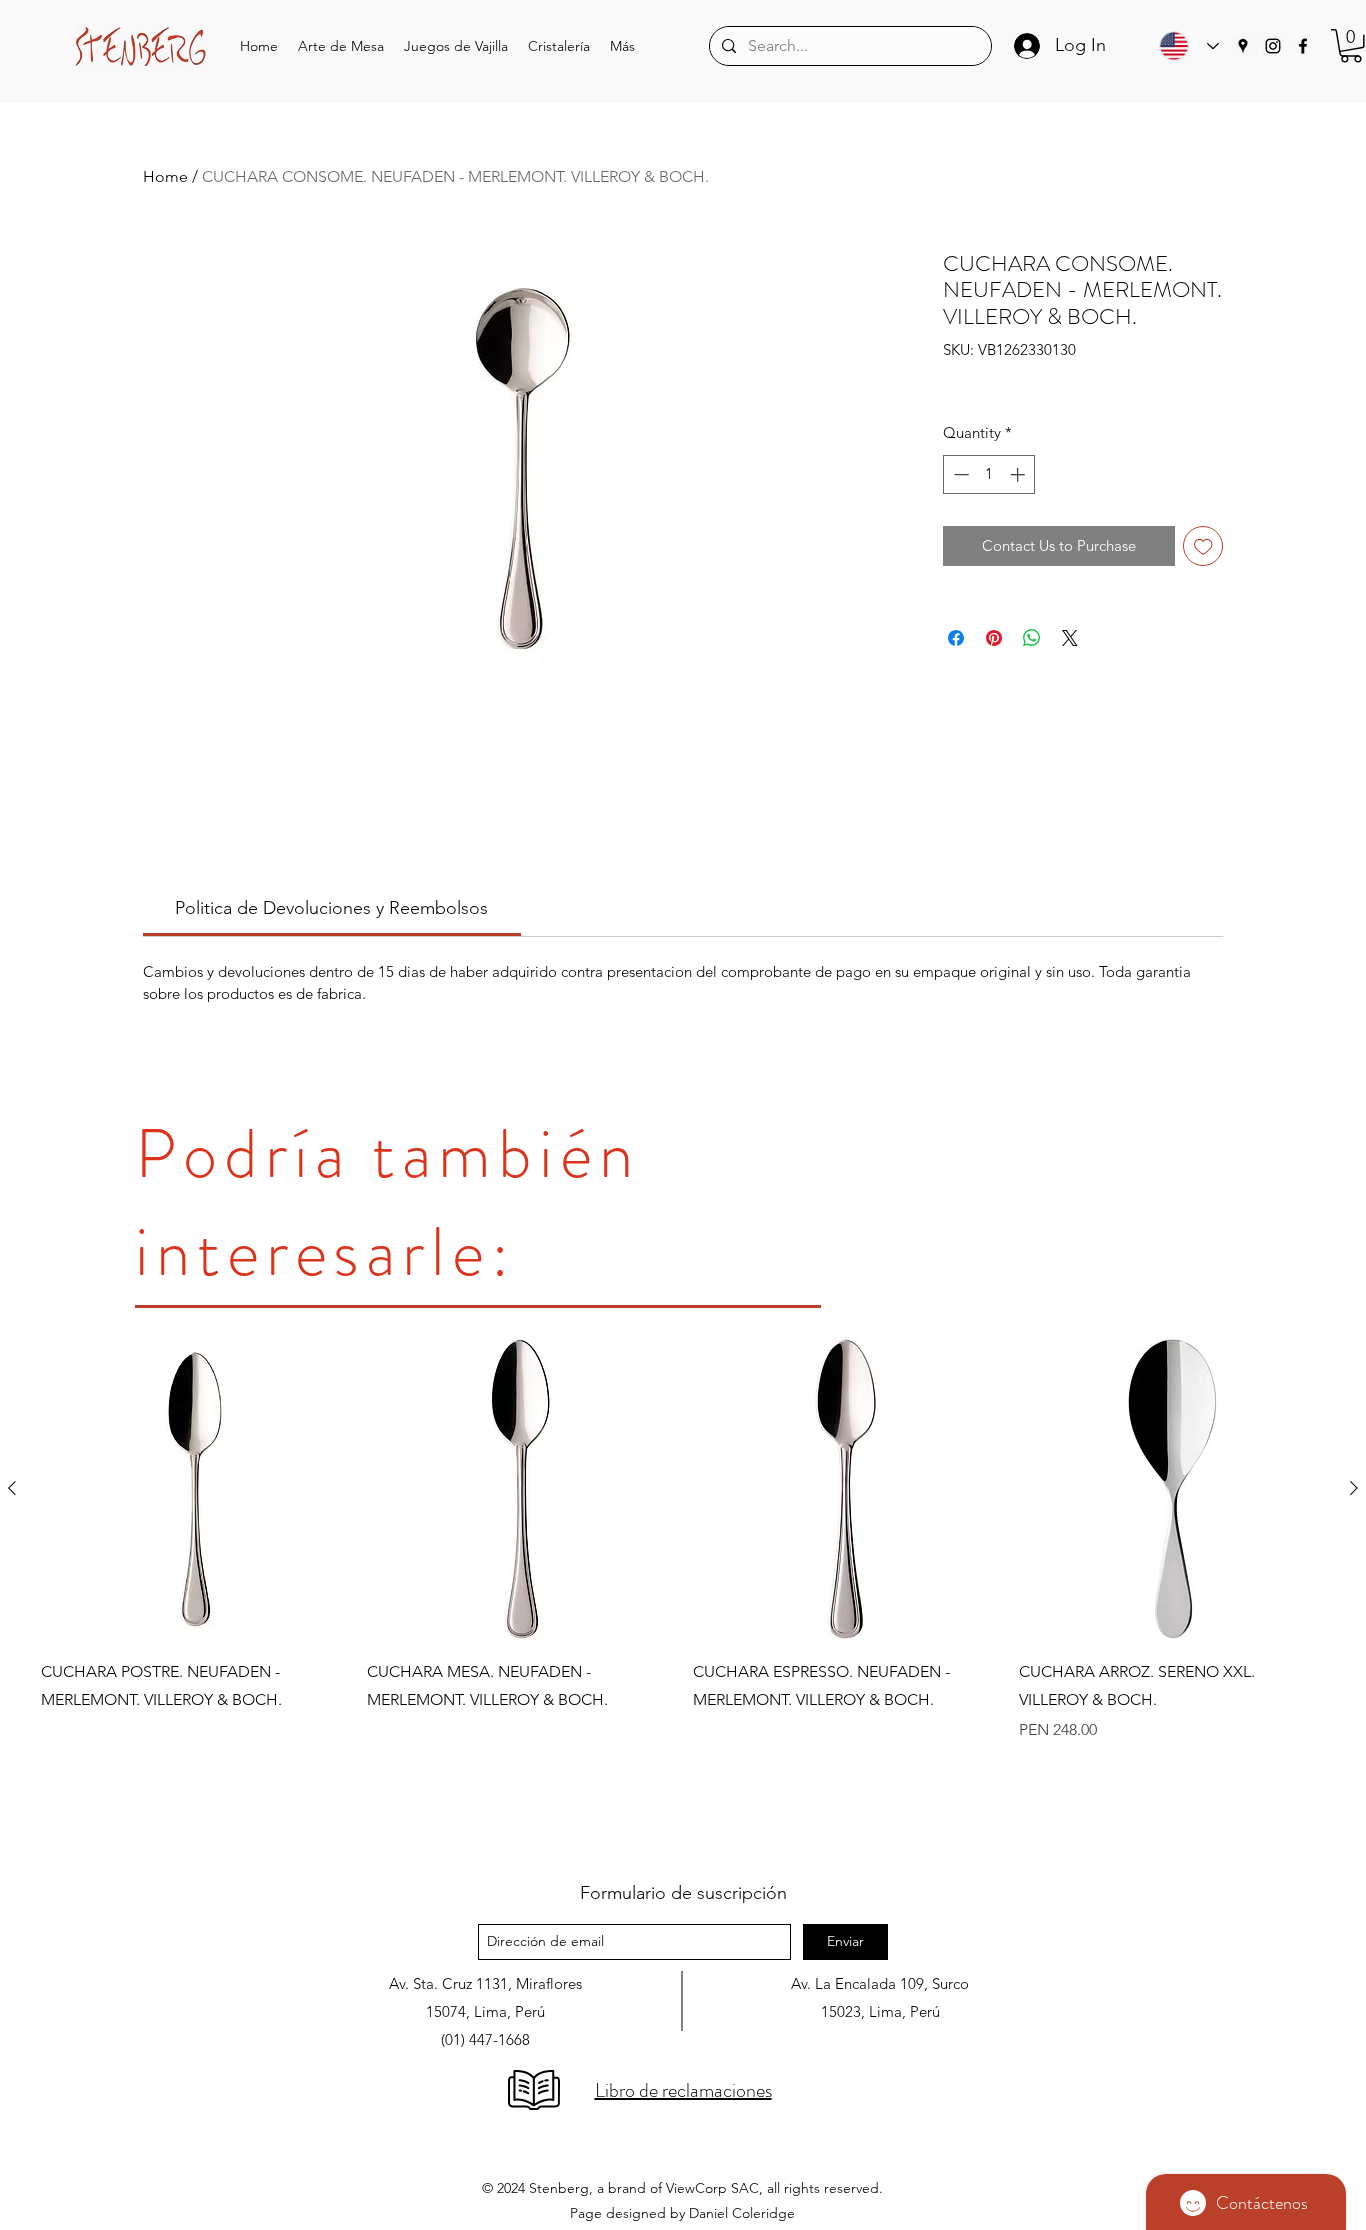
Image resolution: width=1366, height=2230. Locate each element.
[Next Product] (1354, 1488)
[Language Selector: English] (1184, 46)
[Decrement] (959, 474)
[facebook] (1303, 46)
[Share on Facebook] (956, 638)
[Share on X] (1070, 638)
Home (165, 176)
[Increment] (1019, 474)
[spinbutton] (989, 474)
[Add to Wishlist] (1203, 546)
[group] (683, 1589)
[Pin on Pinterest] (994, 638)
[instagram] (1273, 46)
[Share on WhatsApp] (1032, 638)
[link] (331, 908)
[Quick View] (194, 1489)
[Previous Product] (12, 1488)
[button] (341, 46)
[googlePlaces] (1243, 46)
